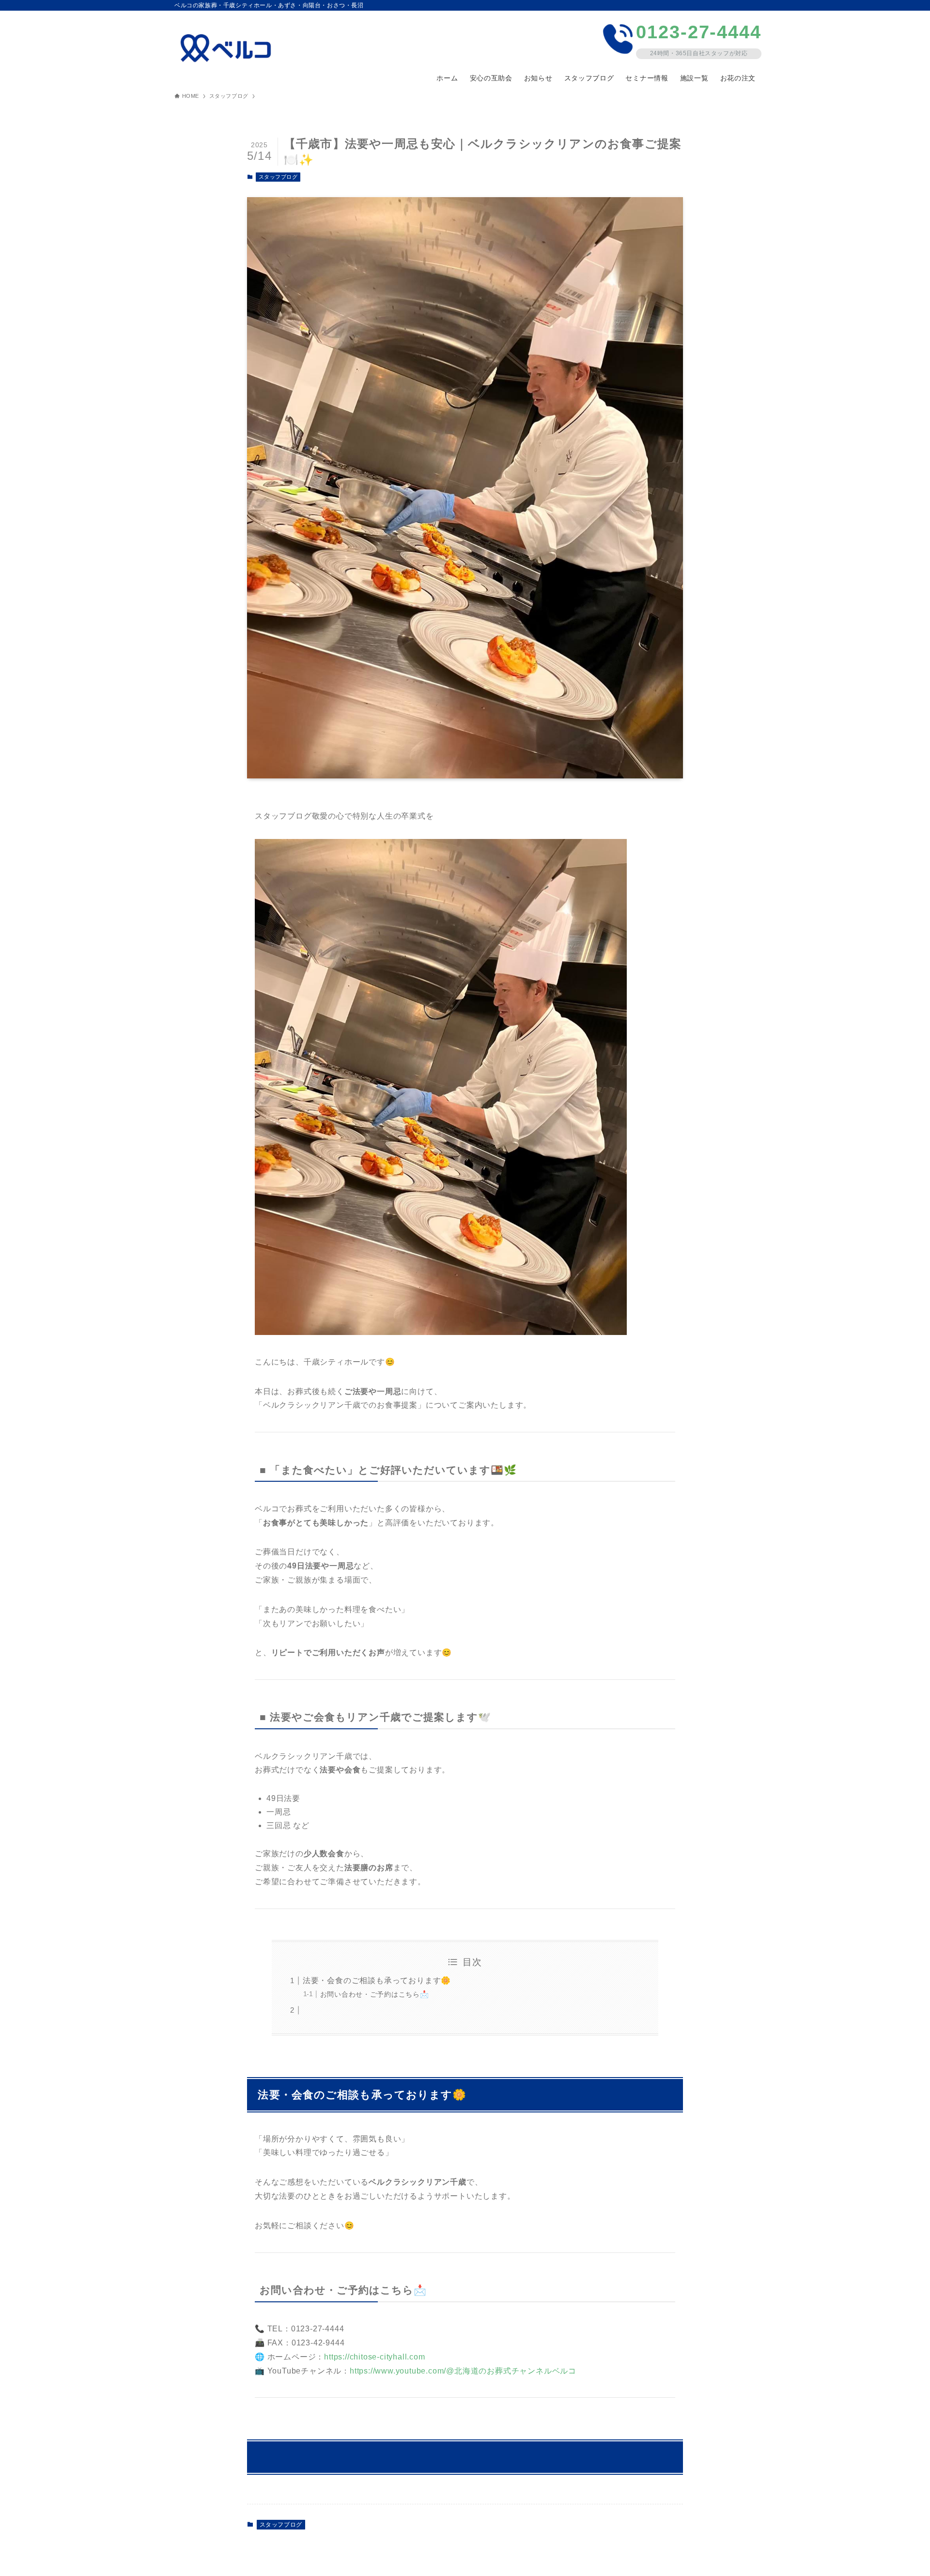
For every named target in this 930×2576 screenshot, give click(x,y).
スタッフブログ (278, 177)
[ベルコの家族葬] (229, 48)
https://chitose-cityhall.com (374, 2357)
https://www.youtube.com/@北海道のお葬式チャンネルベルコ (463, 2371)
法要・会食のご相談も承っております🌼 (377, 1980)
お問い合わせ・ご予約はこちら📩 (375, 1994)
